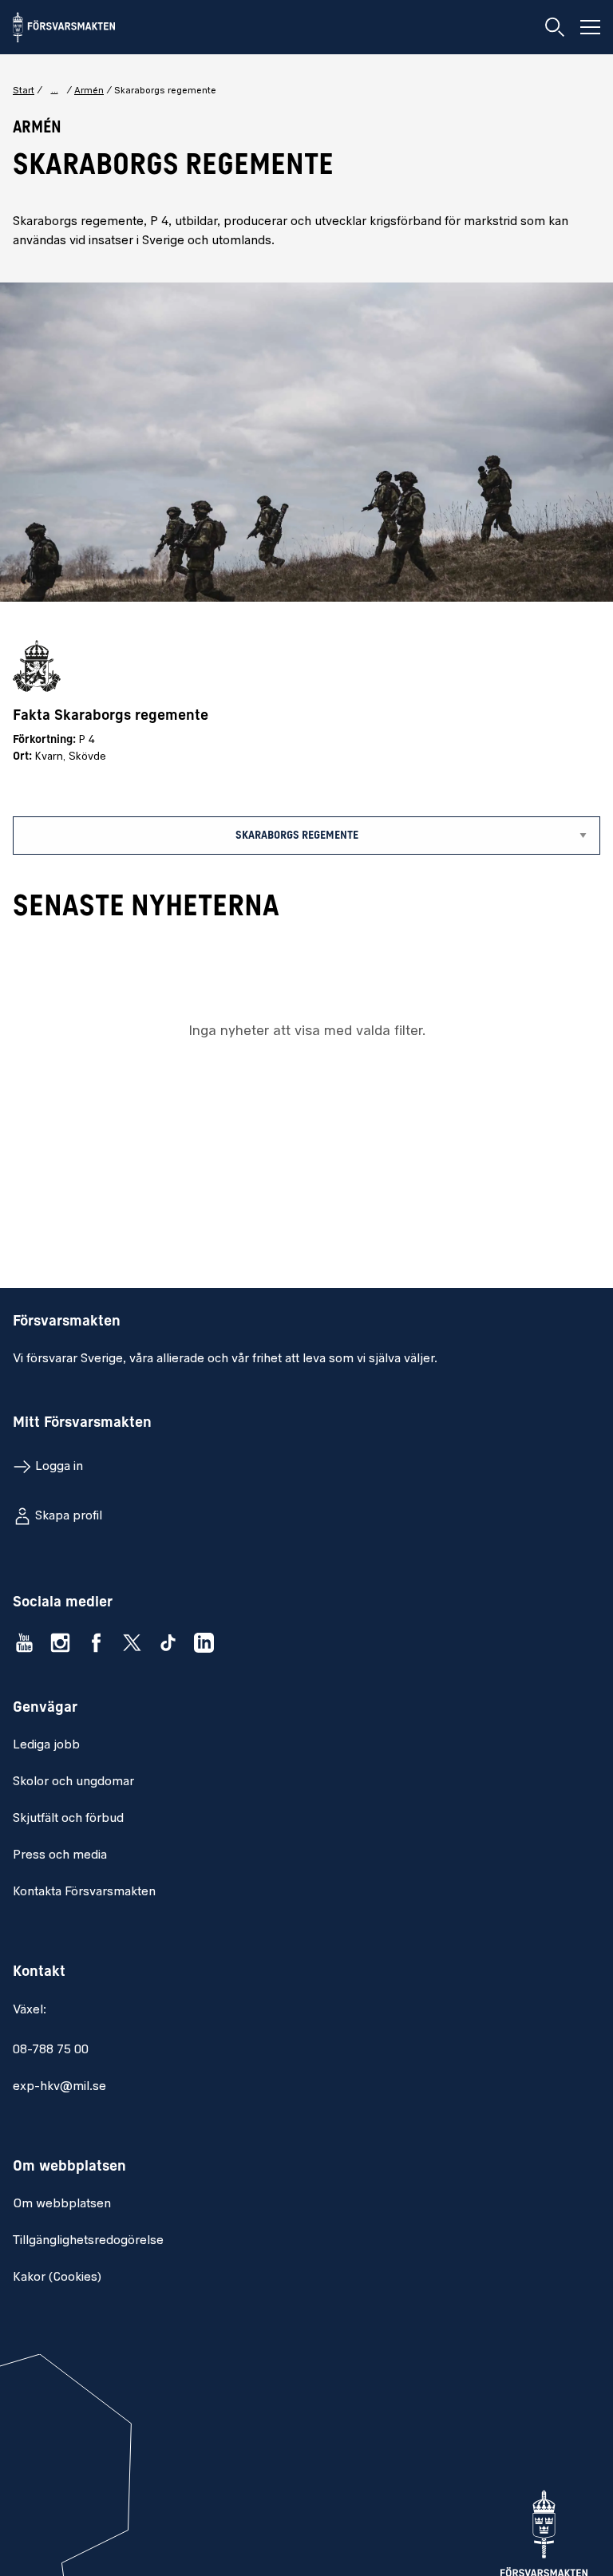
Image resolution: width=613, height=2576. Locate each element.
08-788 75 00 (51, 2050)
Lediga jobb (46, 1745)
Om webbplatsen (62, 2204)
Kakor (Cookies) (57, 2278)
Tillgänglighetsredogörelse (88, 2241)
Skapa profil (69, 1516)
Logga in (59, 1467)
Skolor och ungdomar (73, 1782)
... (55, 90)
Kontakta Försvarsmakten (84, 1892)
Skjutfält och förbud (68, 1819)
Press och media (60, 1855)
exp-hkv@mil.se (59, 2087)
